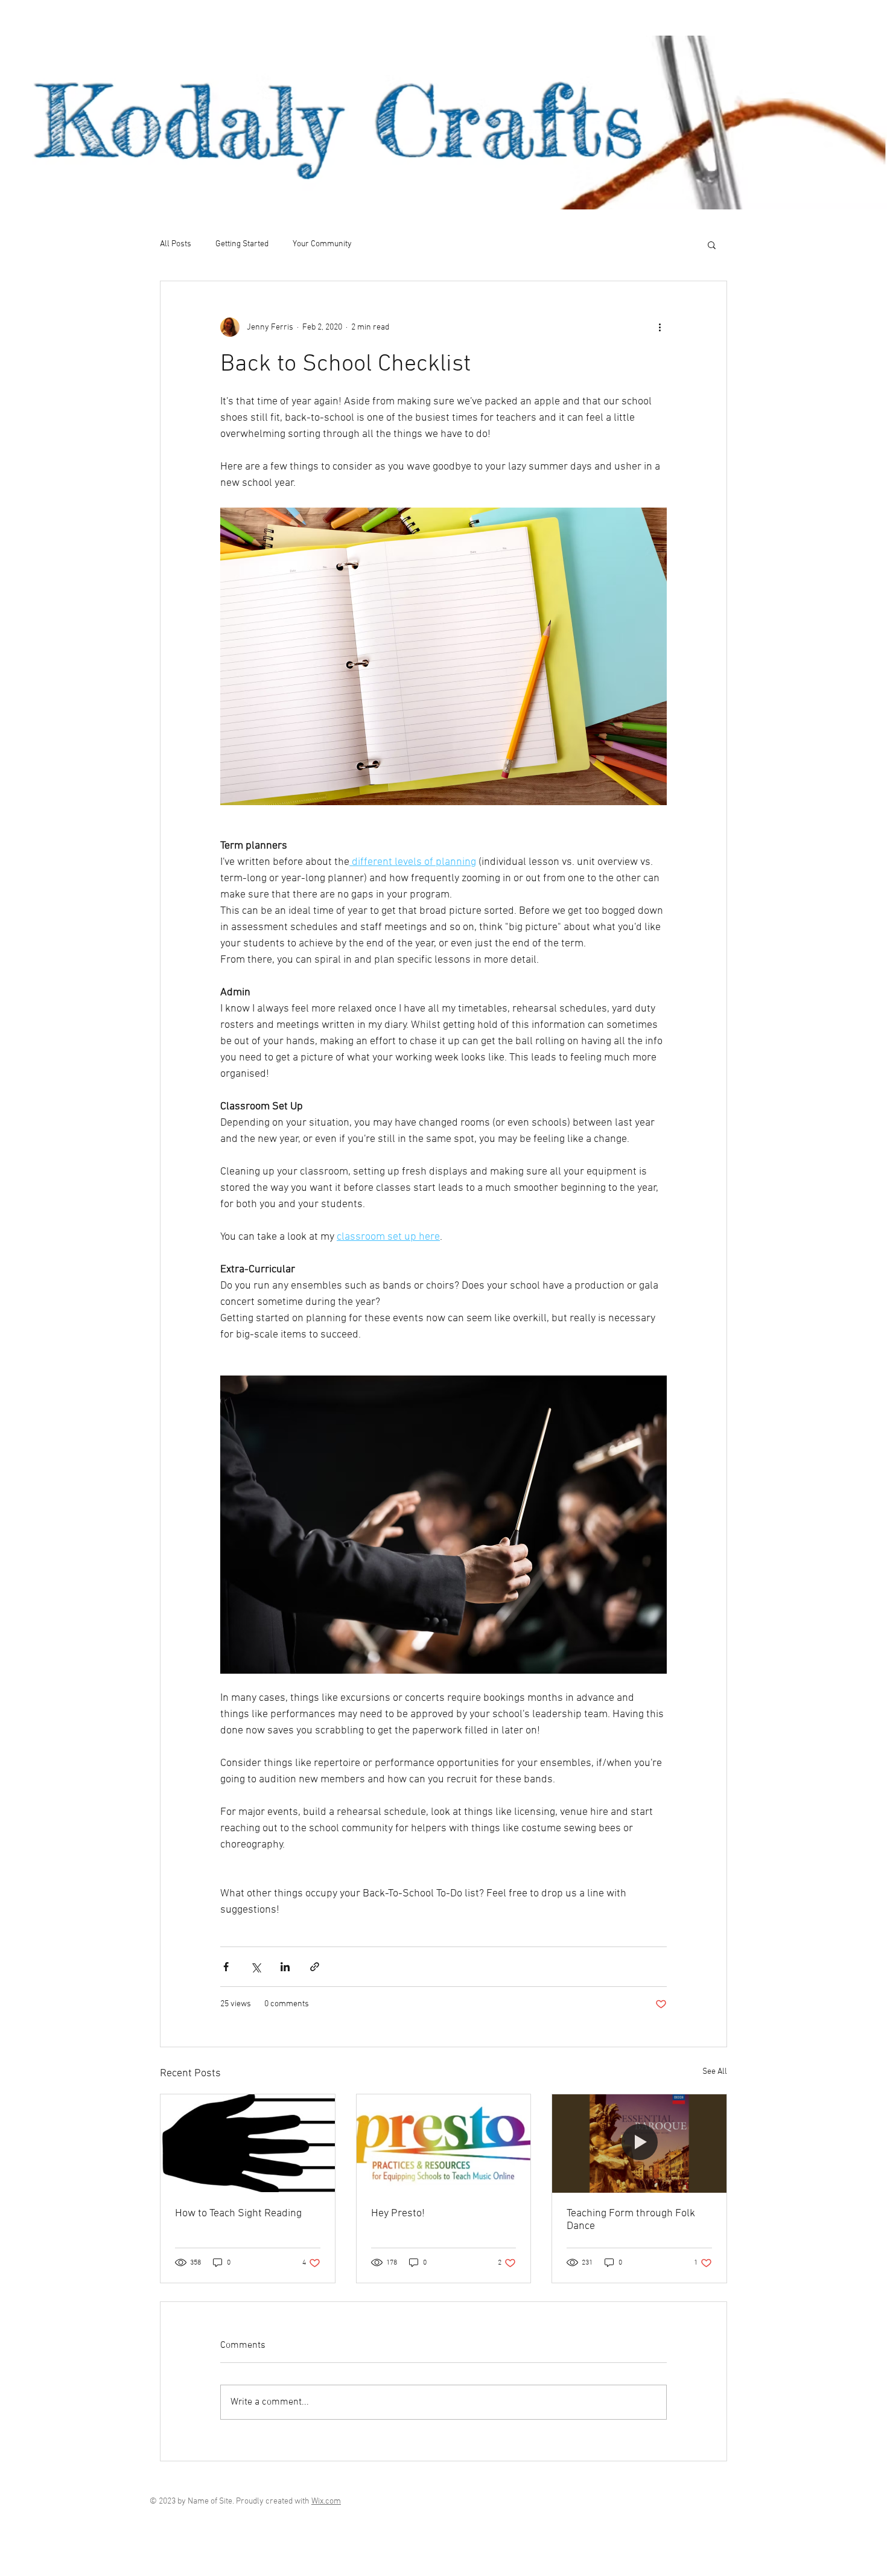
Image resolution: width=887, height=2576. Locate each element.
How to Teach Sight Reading (238, 2214)
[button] (712, 244)
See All (715, 2072)
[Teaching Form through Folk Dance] (639, 2143)
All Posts (176, 244)
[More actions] (660, 327)
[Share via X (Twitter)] (256, 1967)
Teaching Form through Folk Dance (631, 2220)
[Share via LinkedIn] (285, 1967)
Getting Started (242, 244)
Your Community (322, 244)
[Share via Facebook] (226, 1967)
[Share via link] (315, 1967)
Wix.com (326, 2501)
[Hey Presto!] (444, 2143)
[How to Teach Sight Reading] (248, 2143)
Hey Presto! (398, 2214)
